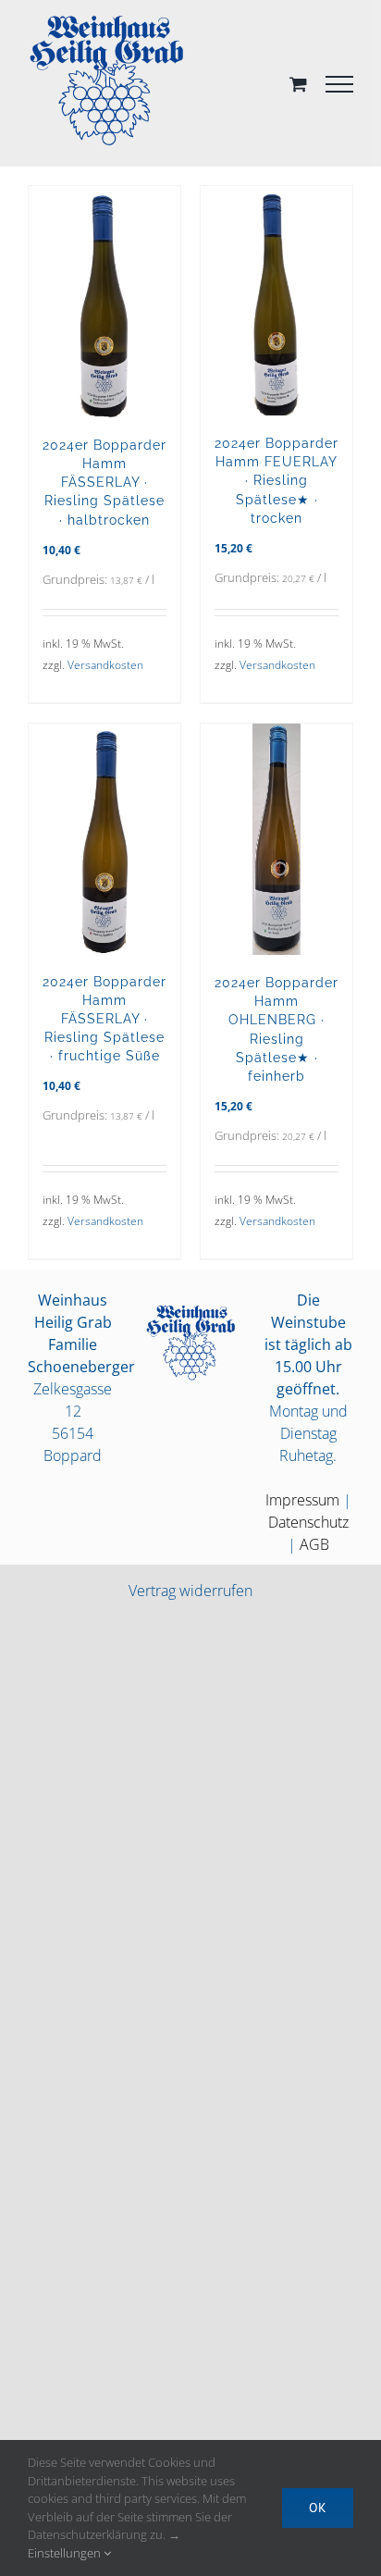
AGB (314, 1544)
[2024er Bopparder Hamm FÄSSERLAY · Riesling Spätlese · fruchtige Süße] (104, 839)
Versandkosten (105, 665)
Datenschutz (308, 1522)
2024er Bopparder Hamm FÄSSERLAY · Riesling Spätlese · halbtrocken (104, 482)
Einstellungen (66, 2553)
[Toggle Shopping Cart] (298, 84)
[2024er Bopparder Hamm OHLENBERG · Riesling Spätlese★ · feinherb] (277, 839)
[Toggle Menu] (339, 84)
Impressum (302, 1500)
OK (318, 2508)
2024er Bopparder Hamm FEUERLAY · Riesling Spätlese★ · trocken (277, 480)
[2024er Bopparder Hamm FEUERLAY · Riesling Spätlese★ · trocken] (277, 301)
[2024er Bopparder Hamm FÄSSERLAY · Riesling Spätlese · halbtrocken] (104, 302)
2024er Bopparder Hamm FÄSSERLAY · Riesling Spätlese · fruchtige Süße (104, 1019)
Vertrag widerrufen (190, 1591)
